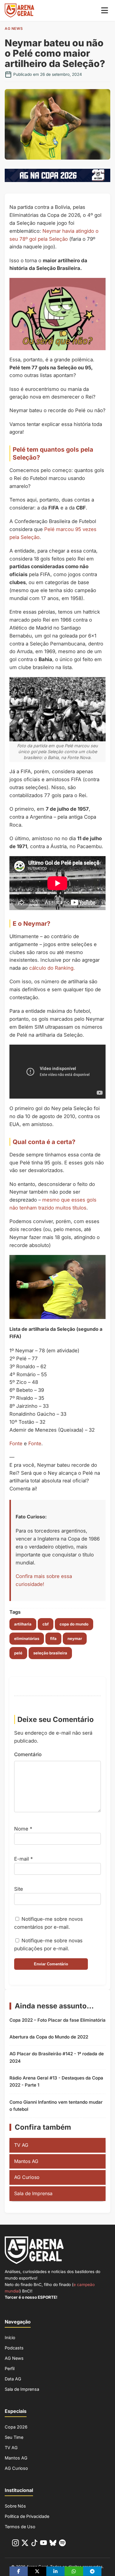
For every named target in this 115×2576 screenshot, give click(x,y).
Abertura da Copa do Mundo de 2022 (49, 2037)
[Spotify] (62, 2544)
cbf (46, 1624)
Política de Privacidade (27, 2516)
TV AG (21, 2145)
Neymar (75, 1638)
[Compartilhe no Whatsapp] (74, 2571)
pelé (18, 1653)
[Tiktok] (34, 2544)
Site (19, 1889)
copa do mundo (74, 1624)
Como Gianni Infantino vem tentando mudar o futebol (56, 2106)
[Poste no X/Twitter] (37, 2571)
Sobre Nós (15, 2506)
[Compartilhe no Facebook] (19, 2571)
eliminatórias (27, 1638)
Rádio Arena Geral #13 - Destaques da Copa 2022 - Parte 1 (56, 2081)
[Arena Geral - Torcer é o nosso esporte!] (19, 10)
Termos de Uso (20, 2527)
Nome (23, 1829)
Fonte (16, 1443)
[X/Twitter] (25, 2544)
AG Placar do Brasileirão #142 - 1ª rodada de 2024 (57, 2057)
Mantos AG (26, 2161)
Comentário (28, 1754)
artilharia (23, 1624)
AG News (14, 28)
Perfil (10, 2368)
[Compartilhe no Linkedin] (55, 2571)
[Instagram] (15, 2544)
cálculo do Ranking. (52, 968)
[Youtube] (43, 2544)
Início (10, 2337)
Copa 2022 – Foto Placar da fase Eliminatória (57, 2020)
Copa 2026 (16, 2427)
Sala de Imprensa (33, 2193)
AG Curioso (27, 2177)
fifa (53, 1638)
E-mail (23, 1859)
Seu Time (14, 2437)
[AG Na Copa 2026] (57, 180)
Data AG (13, 2379)
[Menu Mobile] (105, 10)
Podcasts (14, 2348)
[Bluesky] (53, 2544)
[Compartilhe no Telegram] (92, 2571)
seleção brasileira (50, 1653)
